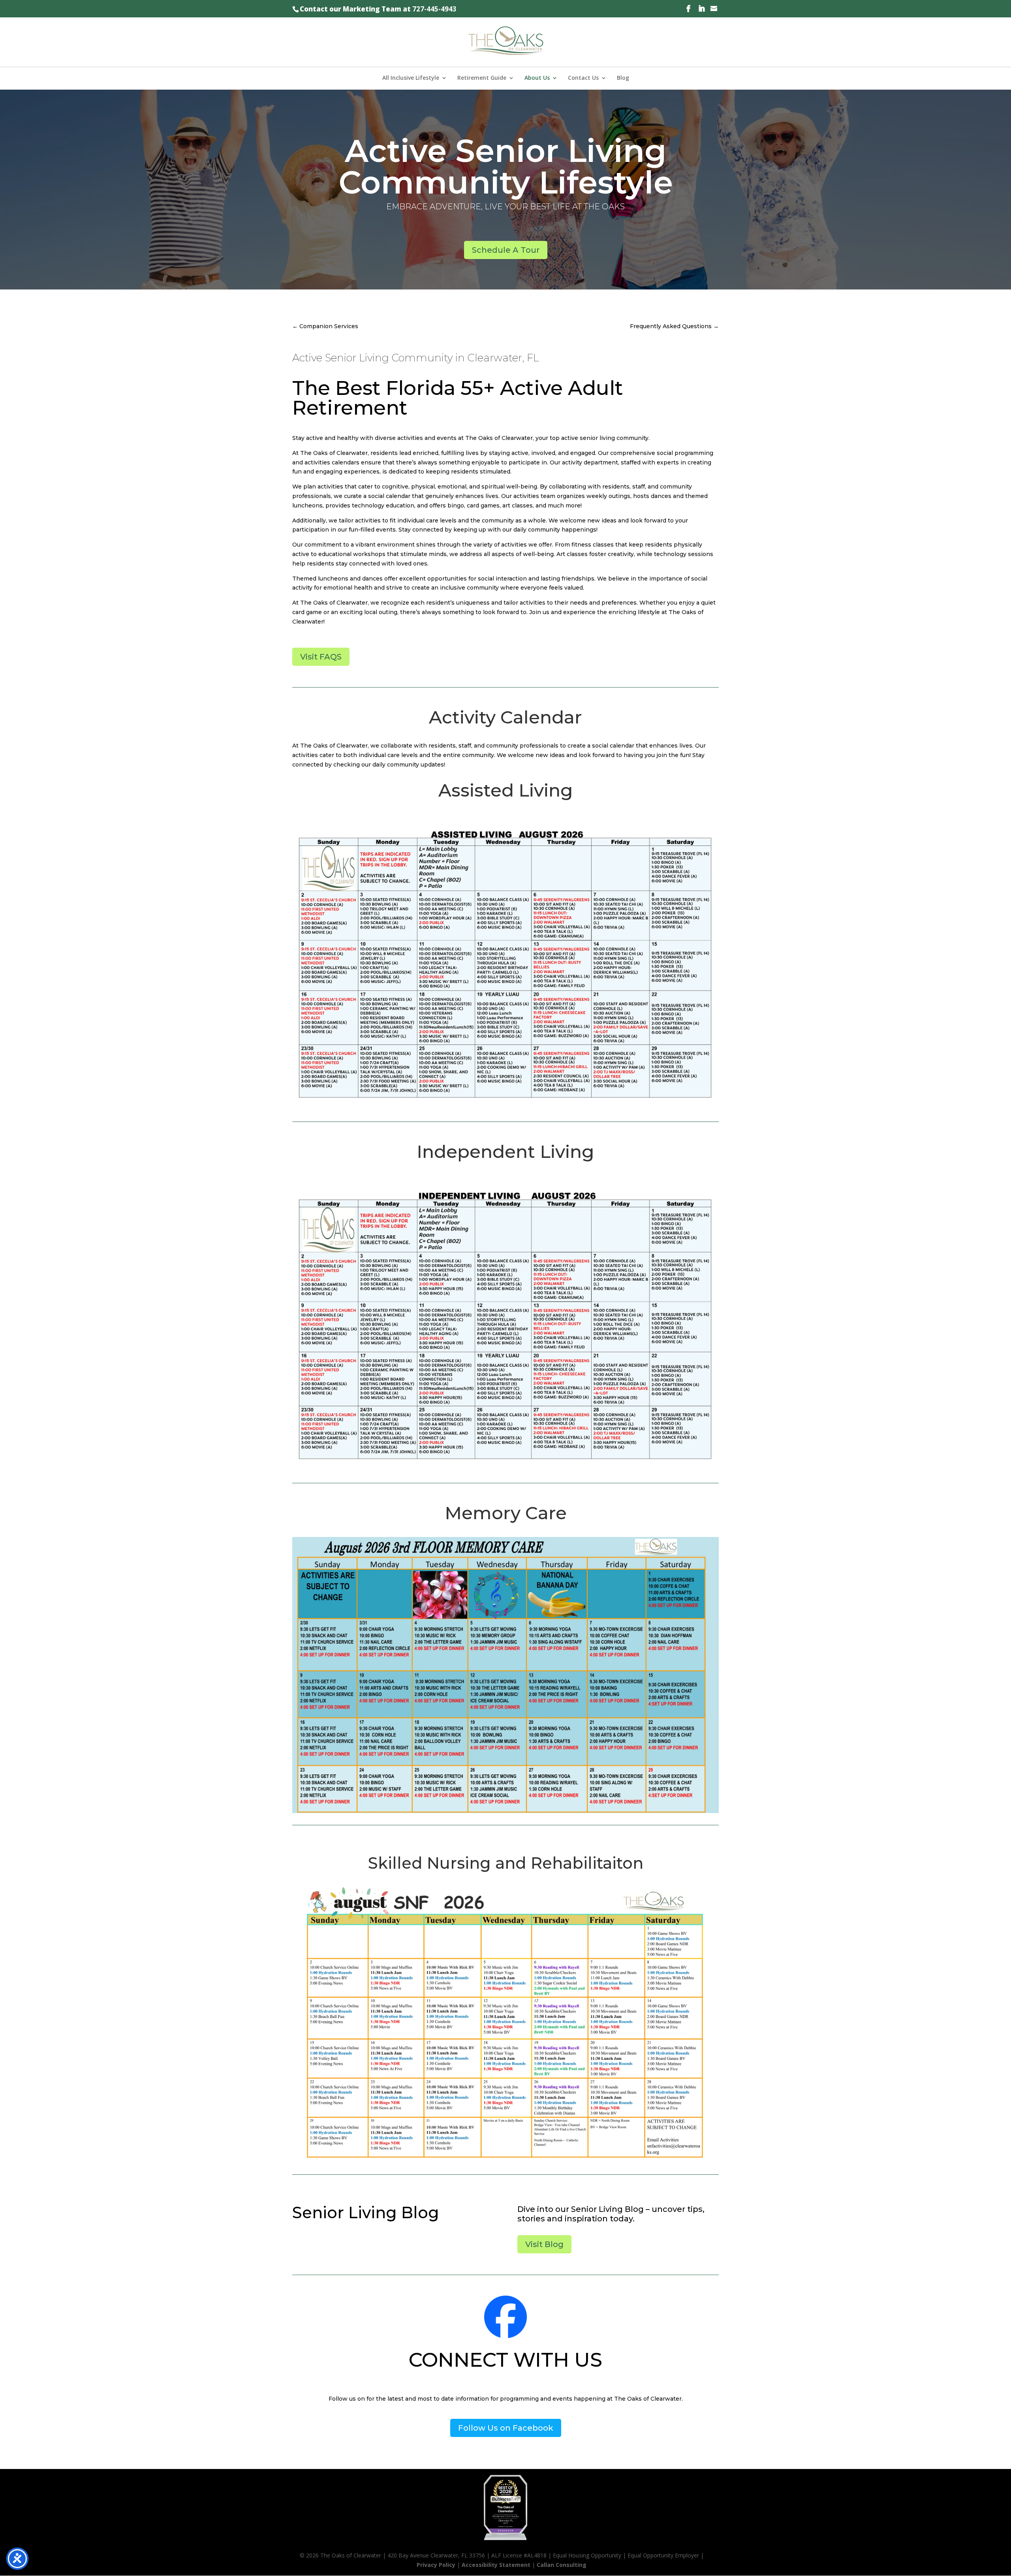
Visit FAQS (321, 657)
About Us (537, 78)
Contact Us (583, 78)
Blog (623, 78)
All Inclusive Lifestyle (411, 78)
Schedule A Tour (506, 250)
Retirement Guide (482, 78)
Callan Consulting (562, 2565)
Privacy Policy (436, 2565)
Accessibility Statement (496, 2565)
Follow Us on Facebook (506, 2428)
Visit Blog (544, 2244)
